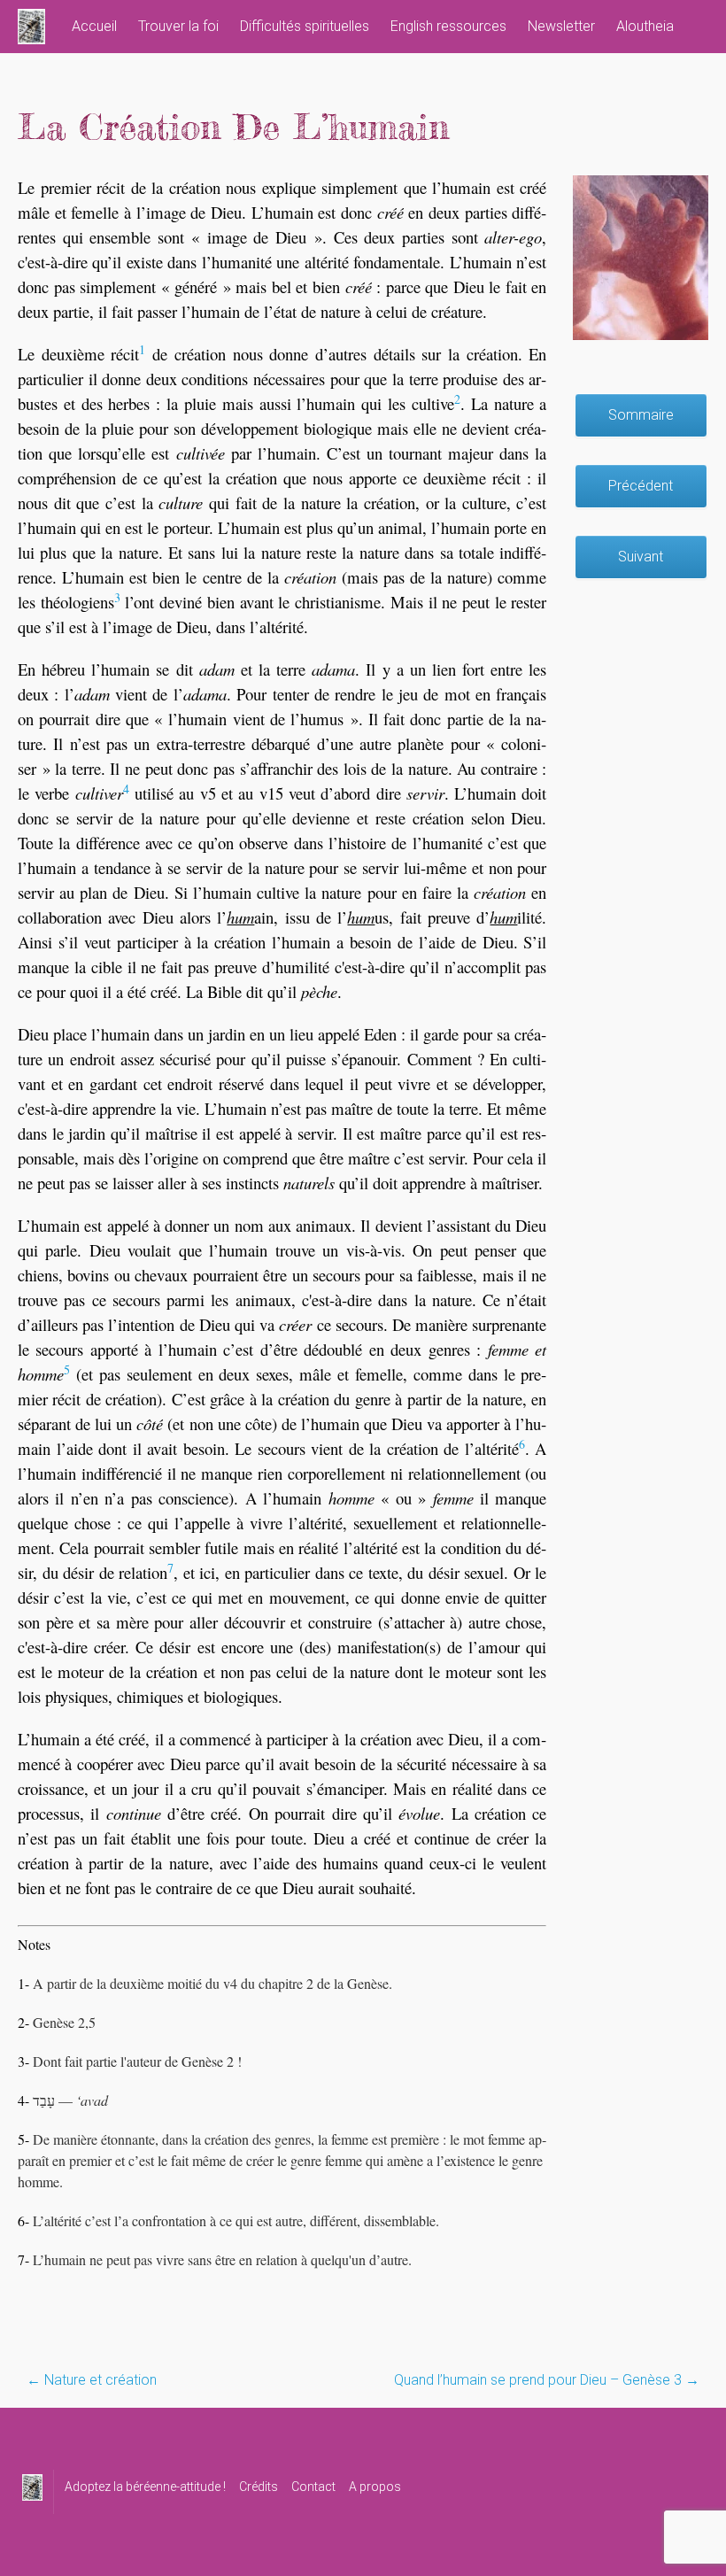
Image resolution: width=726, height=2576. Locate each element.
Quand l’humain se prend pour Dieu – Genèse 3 (547, 2380)
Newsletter (561, 26)
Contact (313, 2487)
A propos (375, 2487)
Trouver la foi (178, 26)
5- (23, 2139)
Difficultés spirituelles (305, 26)
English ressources (448, 26)
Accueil (94, 26)
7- (23, 2259)
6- (23, 2220)
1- (23, 1983)
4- (23, 2100)
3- (23, 2061)
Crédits (259, 2487)
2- (23, 2022)
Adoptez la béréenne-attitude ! (145, 2487)
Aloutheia (645, 26)
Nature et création (92, 2380)
